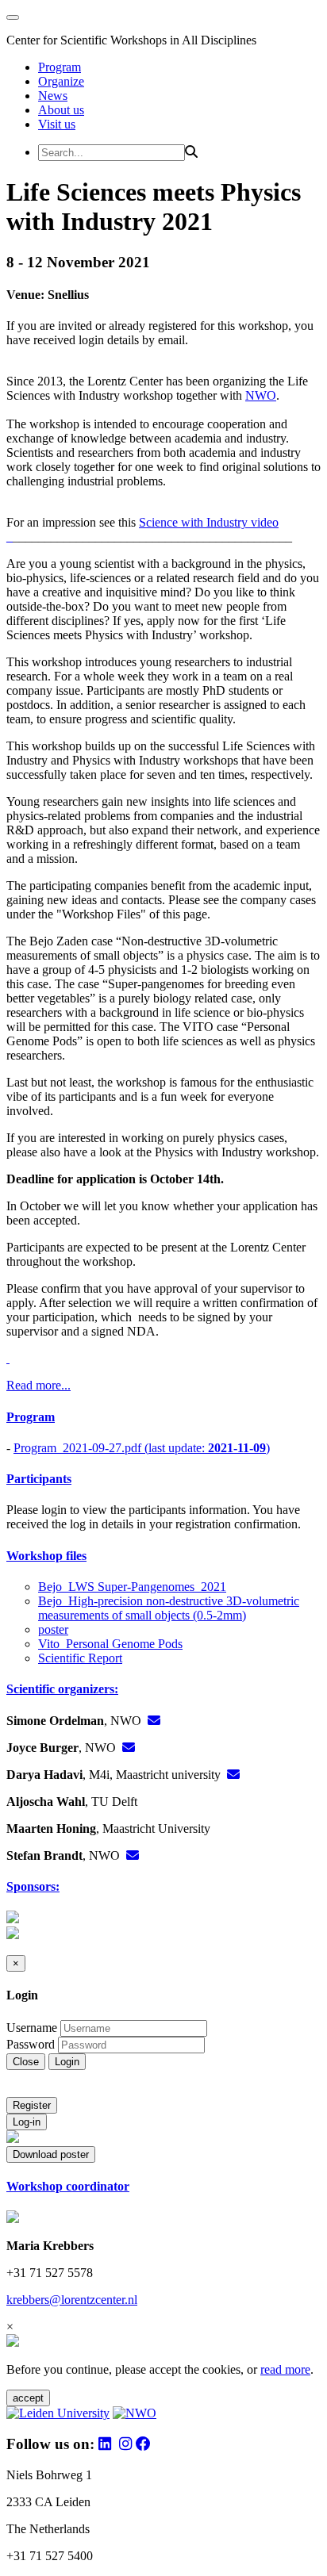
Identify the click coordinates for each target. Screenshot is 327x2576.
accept (28, 2398)
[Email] (154, 1721)
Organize (61, 81)
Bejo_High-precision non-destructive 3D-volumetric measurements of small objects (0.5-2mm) (169, 1608)
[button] (163, 1417)
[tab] (163, 1417)
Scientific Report (80, 1658)
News (53, 96)
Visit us (57, 124)
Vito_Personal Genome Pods (110, 1644)
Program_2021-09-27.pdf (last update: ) (142, 1448)
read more (285, 2369)
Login (67, 2062)
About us (61, 110)
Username (32, 2028)
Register (32, 2105)
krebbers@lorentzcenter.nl (72, 2300)
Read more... (38, 1385)
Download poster (51, 2154)
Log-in (27, 2122)
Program (60, 67)
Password (31, 2044)
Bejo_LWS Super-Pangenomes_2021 (132, 1587)
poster (53, 1629)
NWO (261, 395)
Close (26, 2062)
